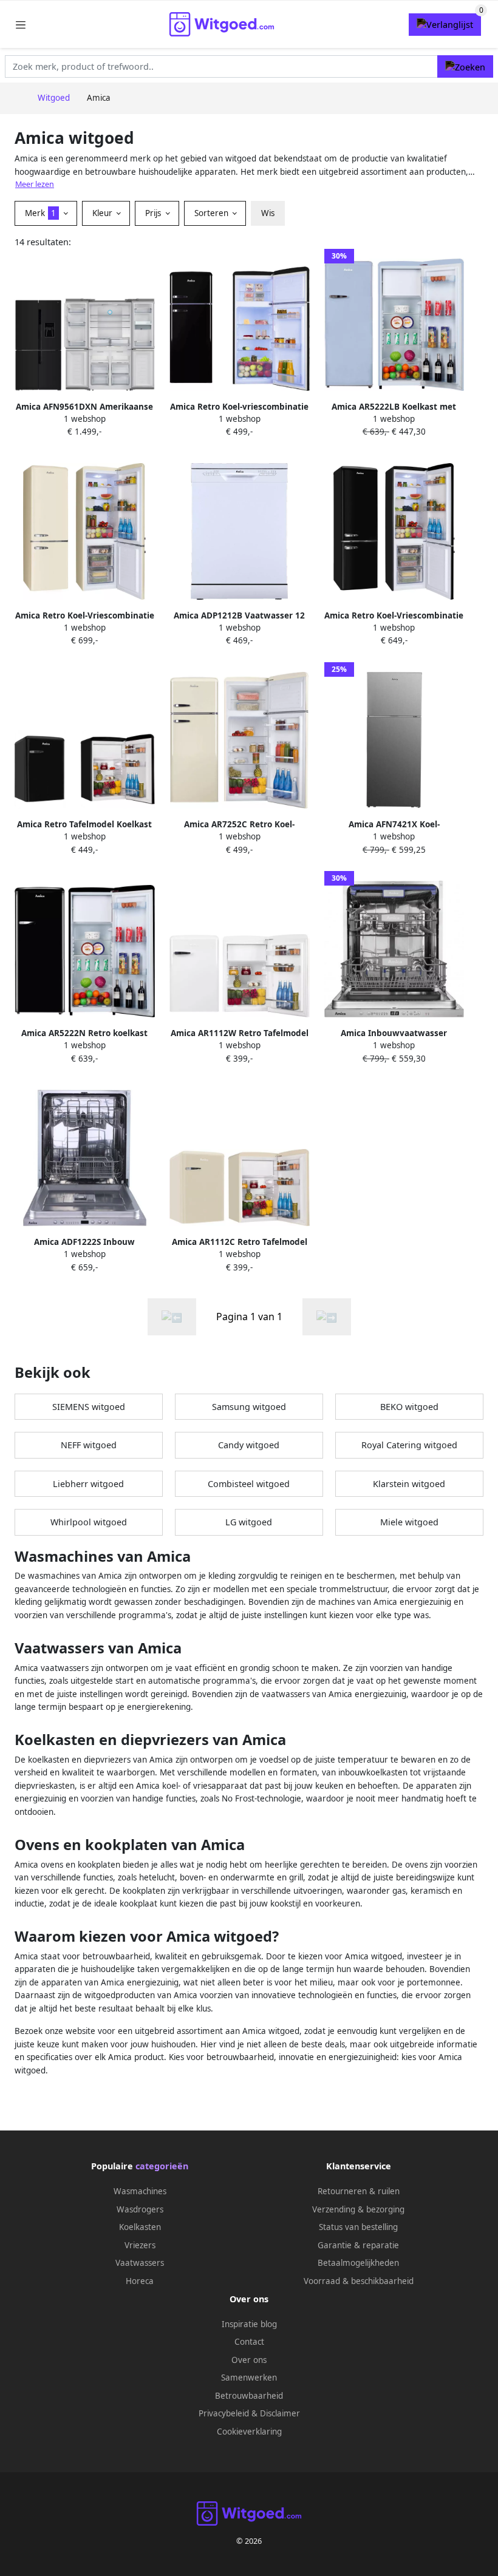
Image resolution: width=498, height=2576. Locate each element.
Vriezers (140, 2245)
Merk (40, 213)
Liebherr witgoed (88, 1484)
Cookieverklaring (249, 2432)
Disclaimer (280, 2413)
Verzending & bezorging (358, 2209)
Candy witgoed (249, 1445)
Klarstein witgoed (409, 1484)
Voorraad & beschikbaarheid (359, 2281)
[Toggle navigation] (21, 25)
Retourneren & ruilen (359, 2191)
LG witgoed (249, 1522)
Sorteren (213, 213)
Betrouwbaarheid (249, 2396)
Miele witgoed (409, 1522)
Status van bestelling (358, 2227)
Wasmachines (140, 2191)
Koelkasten (140, 2227)
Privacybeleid (224, 2413)
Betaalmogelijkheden (358, 2263)
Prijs (154, 213)
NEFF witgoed (89, 1445)
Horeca (140, 2281)
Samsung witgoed (249, 1407)
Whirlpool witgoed (89, 1522)
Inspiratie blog (249, 2324)
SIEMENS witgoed (89, 1407)
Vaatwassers (140, 2263)
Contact (249, 2342)
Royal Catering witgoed (409, 1445)
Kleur (104, 213)
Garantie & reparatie (358, 2245)
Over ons (249, 2360)
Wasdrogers (140, 2209)
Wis (268, 213)
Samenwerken (249, 2378)
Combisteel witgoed (249, 1484)
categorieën (162, 2166)
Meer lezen (35, 184)
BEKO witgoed (409, 1407)
